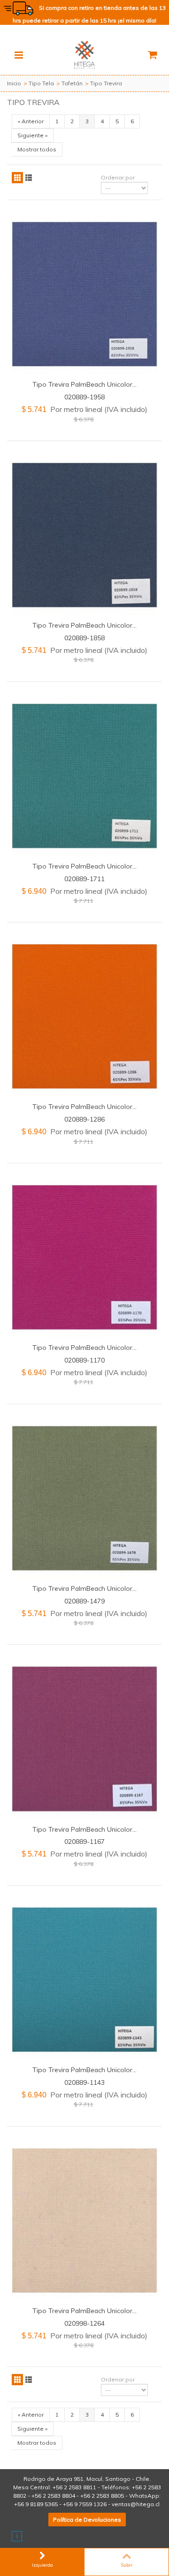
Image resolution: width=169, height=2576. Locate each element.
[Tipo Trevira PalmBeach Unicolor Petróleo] (84, 535)
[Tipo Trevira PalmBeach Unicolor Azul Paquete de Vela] (84, 294)
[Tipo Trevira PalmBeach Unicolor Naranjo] (84, 1016)
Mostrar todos (37, 149)
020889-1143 (84, 2082)
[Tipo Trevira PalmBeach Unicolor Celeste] (84, 1980)
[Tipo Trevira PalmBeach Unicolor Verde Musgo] (84, 1498)
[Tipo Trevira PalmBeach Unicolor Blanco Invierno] (84, 2220)
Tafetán (72, 83)
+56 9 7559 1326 (85, 2504)
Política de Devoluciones (87, 2520)
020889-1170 (84, 1360)
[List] (29, 178)
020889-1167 (84, 1841)
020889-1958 (84, 397)
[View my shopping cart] (152, 55)
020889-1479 (84, 1601)
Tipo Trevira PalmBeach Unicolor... (84, 384)
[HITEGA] (84, 54)
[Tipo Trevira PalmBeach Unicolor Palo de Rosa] (84, 1739)
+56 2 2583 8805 (102, 2496)
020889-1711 (84, 879)
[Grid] (17, 178)
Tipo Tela (41, 83)
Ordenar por (118, 177)
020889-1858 (84, 638)
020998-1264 (84, 2323)
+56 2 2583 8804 (53, 2496)
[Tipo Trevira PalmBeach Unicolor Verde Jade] (84, 776)
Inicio (14, 83)
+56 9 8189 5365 (36, 2504)
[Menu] (19, 55)
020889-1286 (84, 1119)
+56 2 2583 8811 (74, 2487)
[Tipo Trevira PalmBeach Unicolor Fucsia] (84, 1257)
